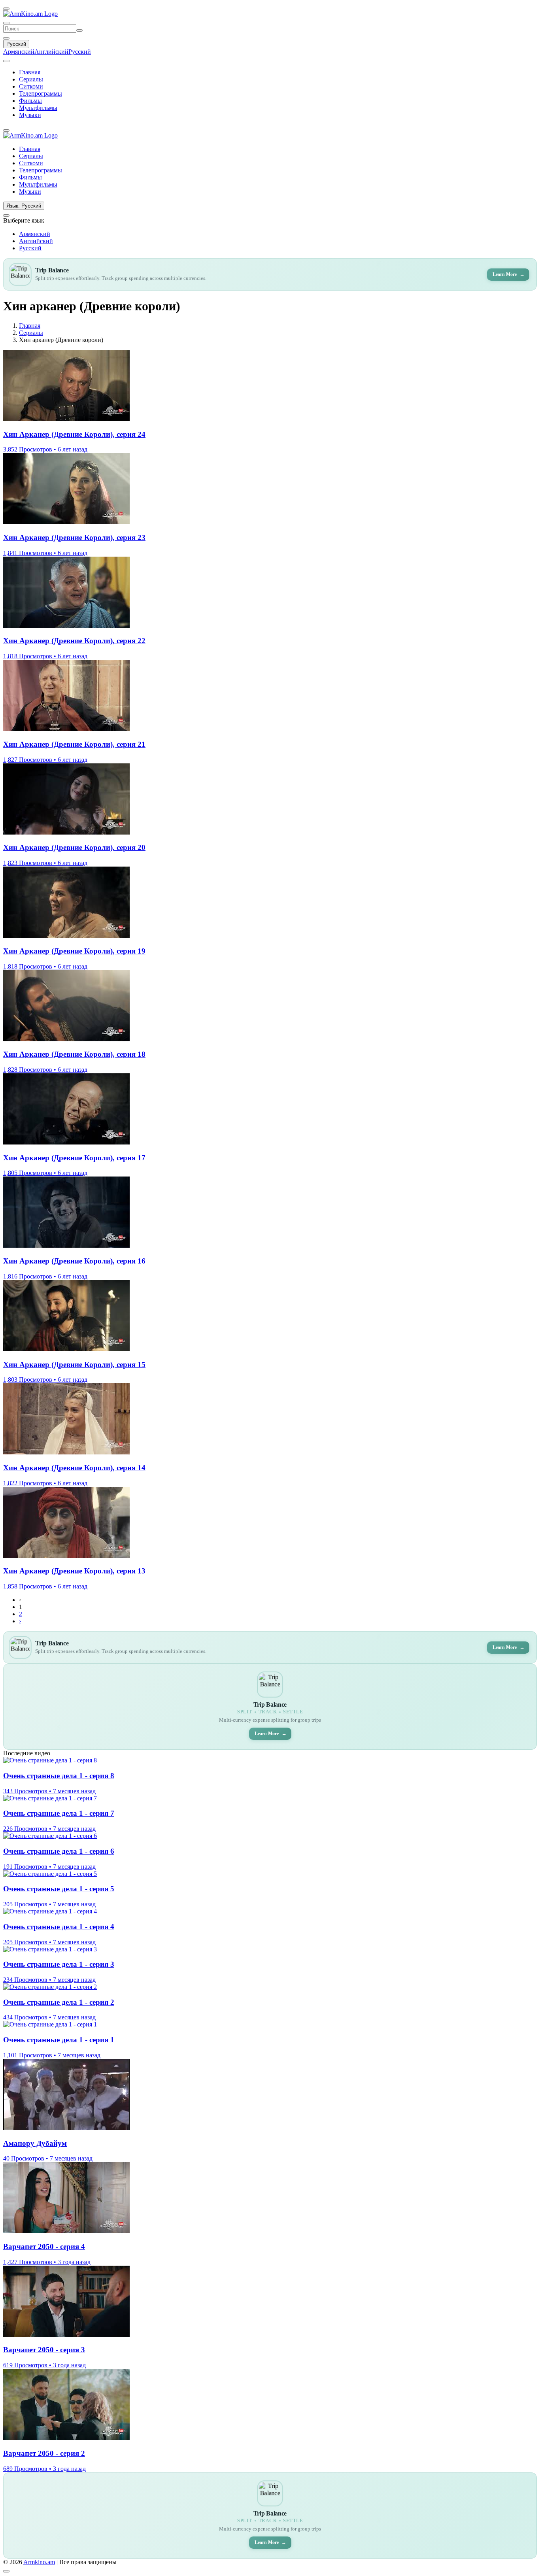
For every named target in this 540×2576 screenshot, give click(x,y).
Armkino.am (39, 2562)
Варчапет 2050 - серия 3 (44, 2350)
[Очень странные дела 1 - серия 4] (50, 1911)
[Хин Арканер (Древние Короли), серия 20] (66, 832)
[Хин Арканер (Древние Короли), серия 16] (66, 1246)
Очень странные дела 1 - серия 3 (59, 1964)
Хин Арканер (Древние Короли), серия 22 (74, 641)
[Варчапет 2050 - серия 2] (66, 2438)
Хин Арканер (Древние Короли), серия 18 (74, 1054)
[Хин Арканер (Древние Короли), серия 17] (66, 1142)
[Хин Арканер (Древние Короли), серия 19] (66, 936)
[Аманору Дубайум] (66, 2128)
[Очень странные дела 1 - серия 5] (50, 1874)
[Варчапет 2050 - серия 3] (66, 2335)
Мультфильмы (38, 108)
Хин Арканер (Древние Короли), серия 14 (74, 1468)
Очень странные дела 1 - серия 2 (59, 2002)
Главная (30, 72)
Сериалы (31, 79)
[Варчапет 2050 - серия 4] (66, 2231)
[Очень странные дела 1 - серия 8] (50, 1760)
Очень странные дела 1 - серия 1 (59, 2040)
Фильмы (30, 101)
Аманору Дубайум (35, 2143)
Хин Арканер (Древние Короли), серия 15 (74, 1364)
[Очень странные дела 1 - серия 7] (50, 1798)
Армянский (19, 52)
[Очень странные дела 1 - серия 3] (50, 1949)
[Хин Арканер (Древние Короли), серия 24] (66, 419)
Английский (51, 52)
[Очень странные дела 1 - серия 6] (50, 1836)
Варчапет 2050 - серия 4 (44, 2246)
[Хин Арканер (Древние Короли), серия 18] (66, 1039)
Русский (16, 44)
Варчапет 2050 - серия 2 (44, 2453)
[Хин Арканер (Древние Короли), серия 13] (66, 1556)
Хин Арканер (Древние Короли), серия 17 (74, 1158)
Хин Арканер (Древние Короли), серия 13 (74, 1571)
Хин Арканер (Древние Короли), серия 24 (74, 434)
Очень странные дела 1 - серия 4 (59, 1927)
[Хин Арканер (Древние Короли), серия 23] (66, 522)
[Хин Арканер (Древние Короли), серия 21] (66, 729)
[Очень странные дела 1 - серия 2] (50, 1987)
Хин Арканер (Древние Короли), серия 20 (74, 847)
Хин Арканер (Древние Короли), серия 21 (74, 744)
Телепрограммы (41, 93)
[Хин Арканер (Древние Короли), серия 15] (66, 1349)
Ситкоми (31, 86)
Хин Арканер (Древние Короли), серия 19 (74, 951)
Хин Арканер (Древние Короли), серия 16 (74, 1261)
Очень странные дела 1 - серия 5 (59, 1889)
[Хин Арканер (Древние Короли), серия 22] (66, 626)
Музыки (30, 115)
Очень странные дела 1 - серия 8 (59, 1776)
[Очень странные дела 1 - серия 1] (50, 2024)
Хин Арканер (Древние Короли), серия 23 (74, 537)
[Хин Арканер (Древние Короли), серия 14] (66, 1452)
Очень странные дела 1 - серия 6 (59, 1851)
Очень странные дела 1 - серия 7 (59, 1813)
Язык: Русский (24, 206)
